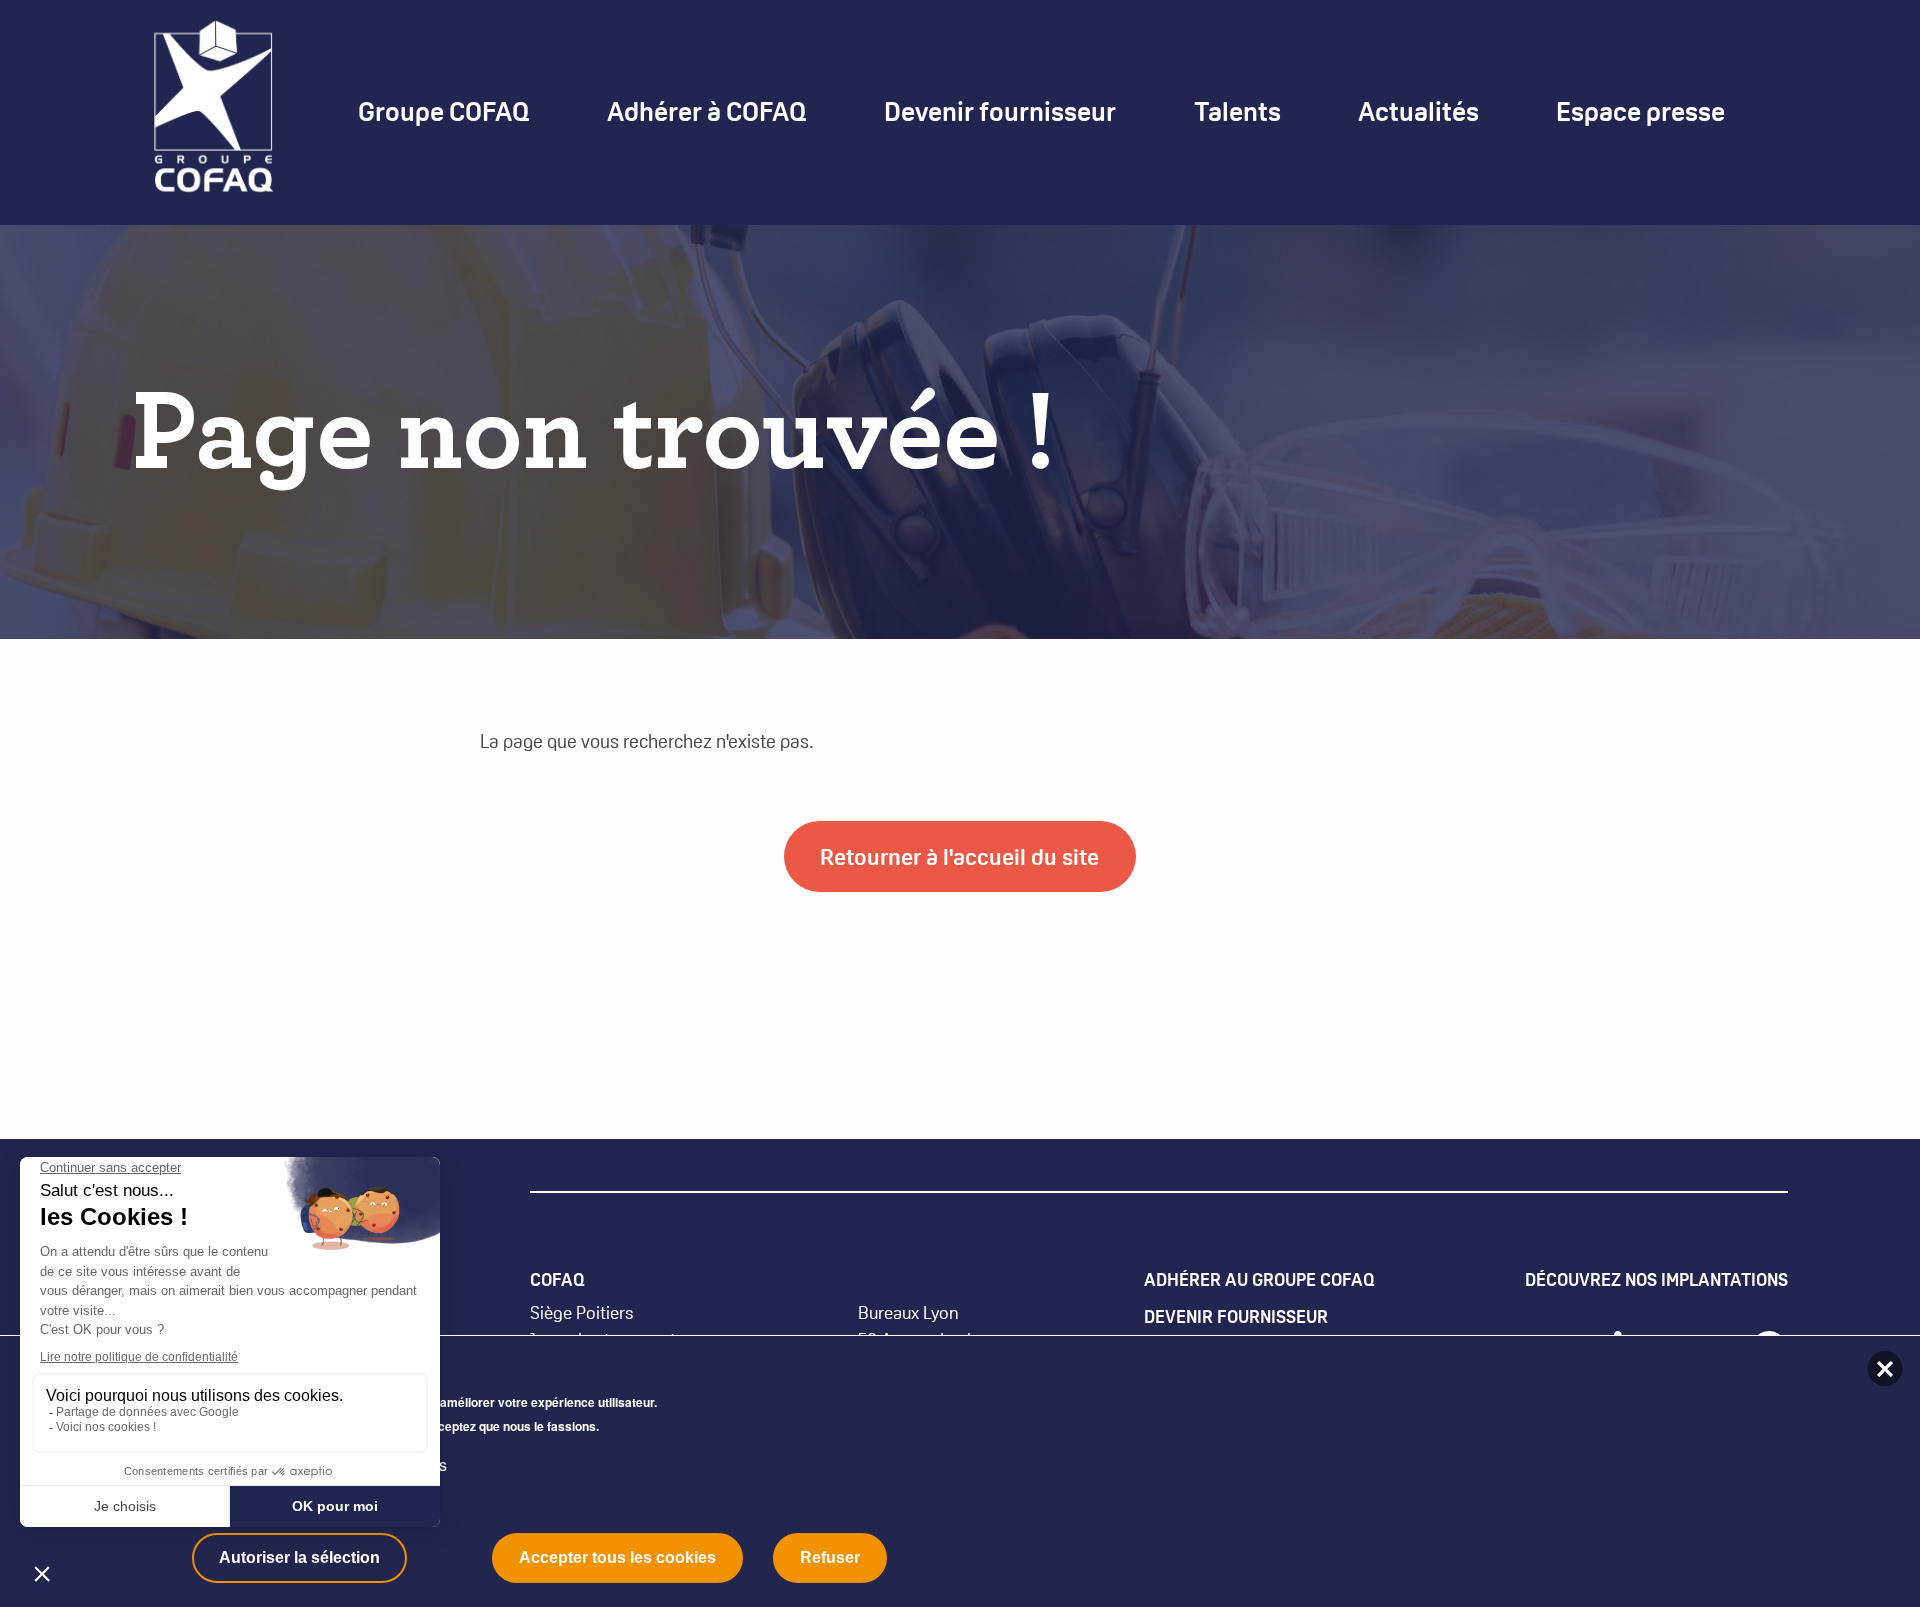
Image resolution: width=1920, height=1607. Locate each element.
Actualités (1418, 112)
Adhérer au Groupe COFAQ (1259, 1279)
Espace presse (1640, 112)
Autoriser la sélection (299, 1557)
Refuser (830, 1557)
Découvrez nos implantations (1656, 1279)
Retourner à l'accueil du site (959, 857)
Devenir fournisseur (1236, 1316)
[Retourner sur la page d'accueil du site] (213, 110)
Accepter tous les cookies (617, 1557)
